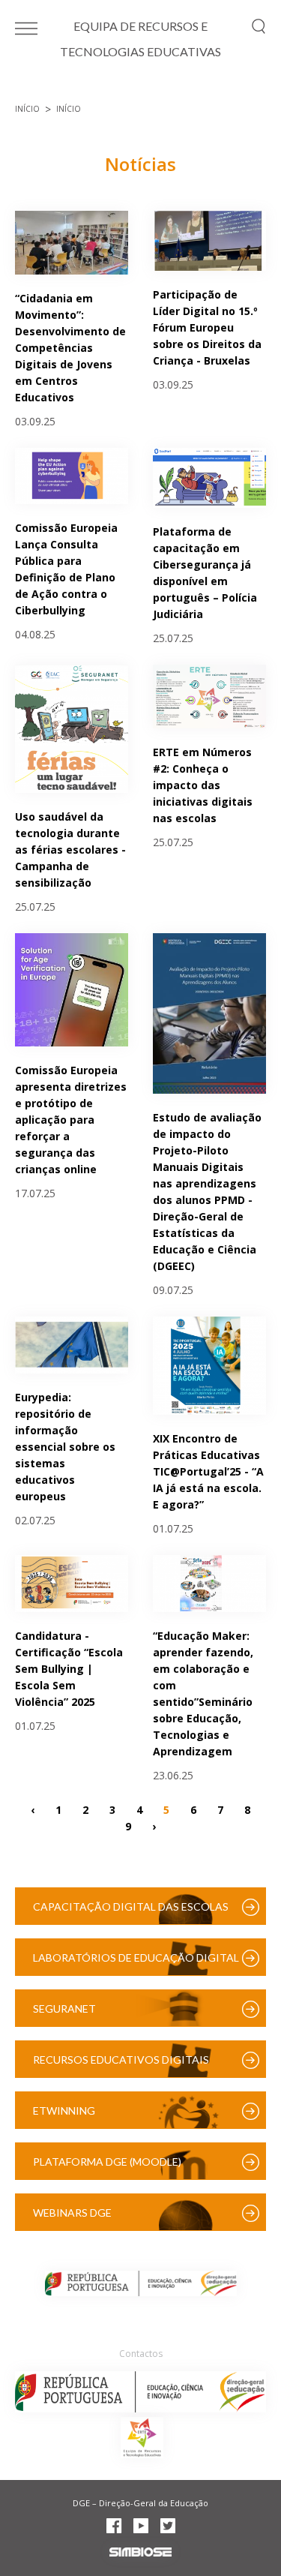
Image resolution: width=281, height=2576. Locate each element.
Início (27, 109)
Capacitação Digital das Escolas (131, 1906)
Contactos (141, 2354)
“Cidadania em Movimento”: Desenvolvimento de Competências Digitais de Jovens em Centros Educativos (70, 348)
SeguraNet (64, 2009)
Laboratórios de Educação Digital (136, 1958)
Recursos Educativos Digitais (121, 2060)
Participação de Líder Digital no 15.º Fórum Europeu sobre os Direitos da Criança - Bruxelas (207, 327)
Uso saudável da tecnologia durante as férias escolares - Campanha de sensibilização (70, 850)
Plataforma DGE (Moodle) (107, 2162)
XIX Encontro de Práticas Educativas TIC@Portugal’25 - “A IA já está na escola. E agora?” (208, 1471)
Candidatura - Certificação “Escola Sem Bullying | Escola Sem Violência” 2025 (69, 1669)
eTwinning (64, 2111)
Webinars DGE (72, 2213)
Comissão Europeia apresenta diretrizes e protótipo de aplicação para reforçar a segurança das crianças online (71, 1120)
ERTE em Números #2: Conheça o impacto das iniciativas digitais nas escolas (203, 785)
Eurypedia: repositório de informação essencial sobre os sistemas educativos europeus (65, 1447)
